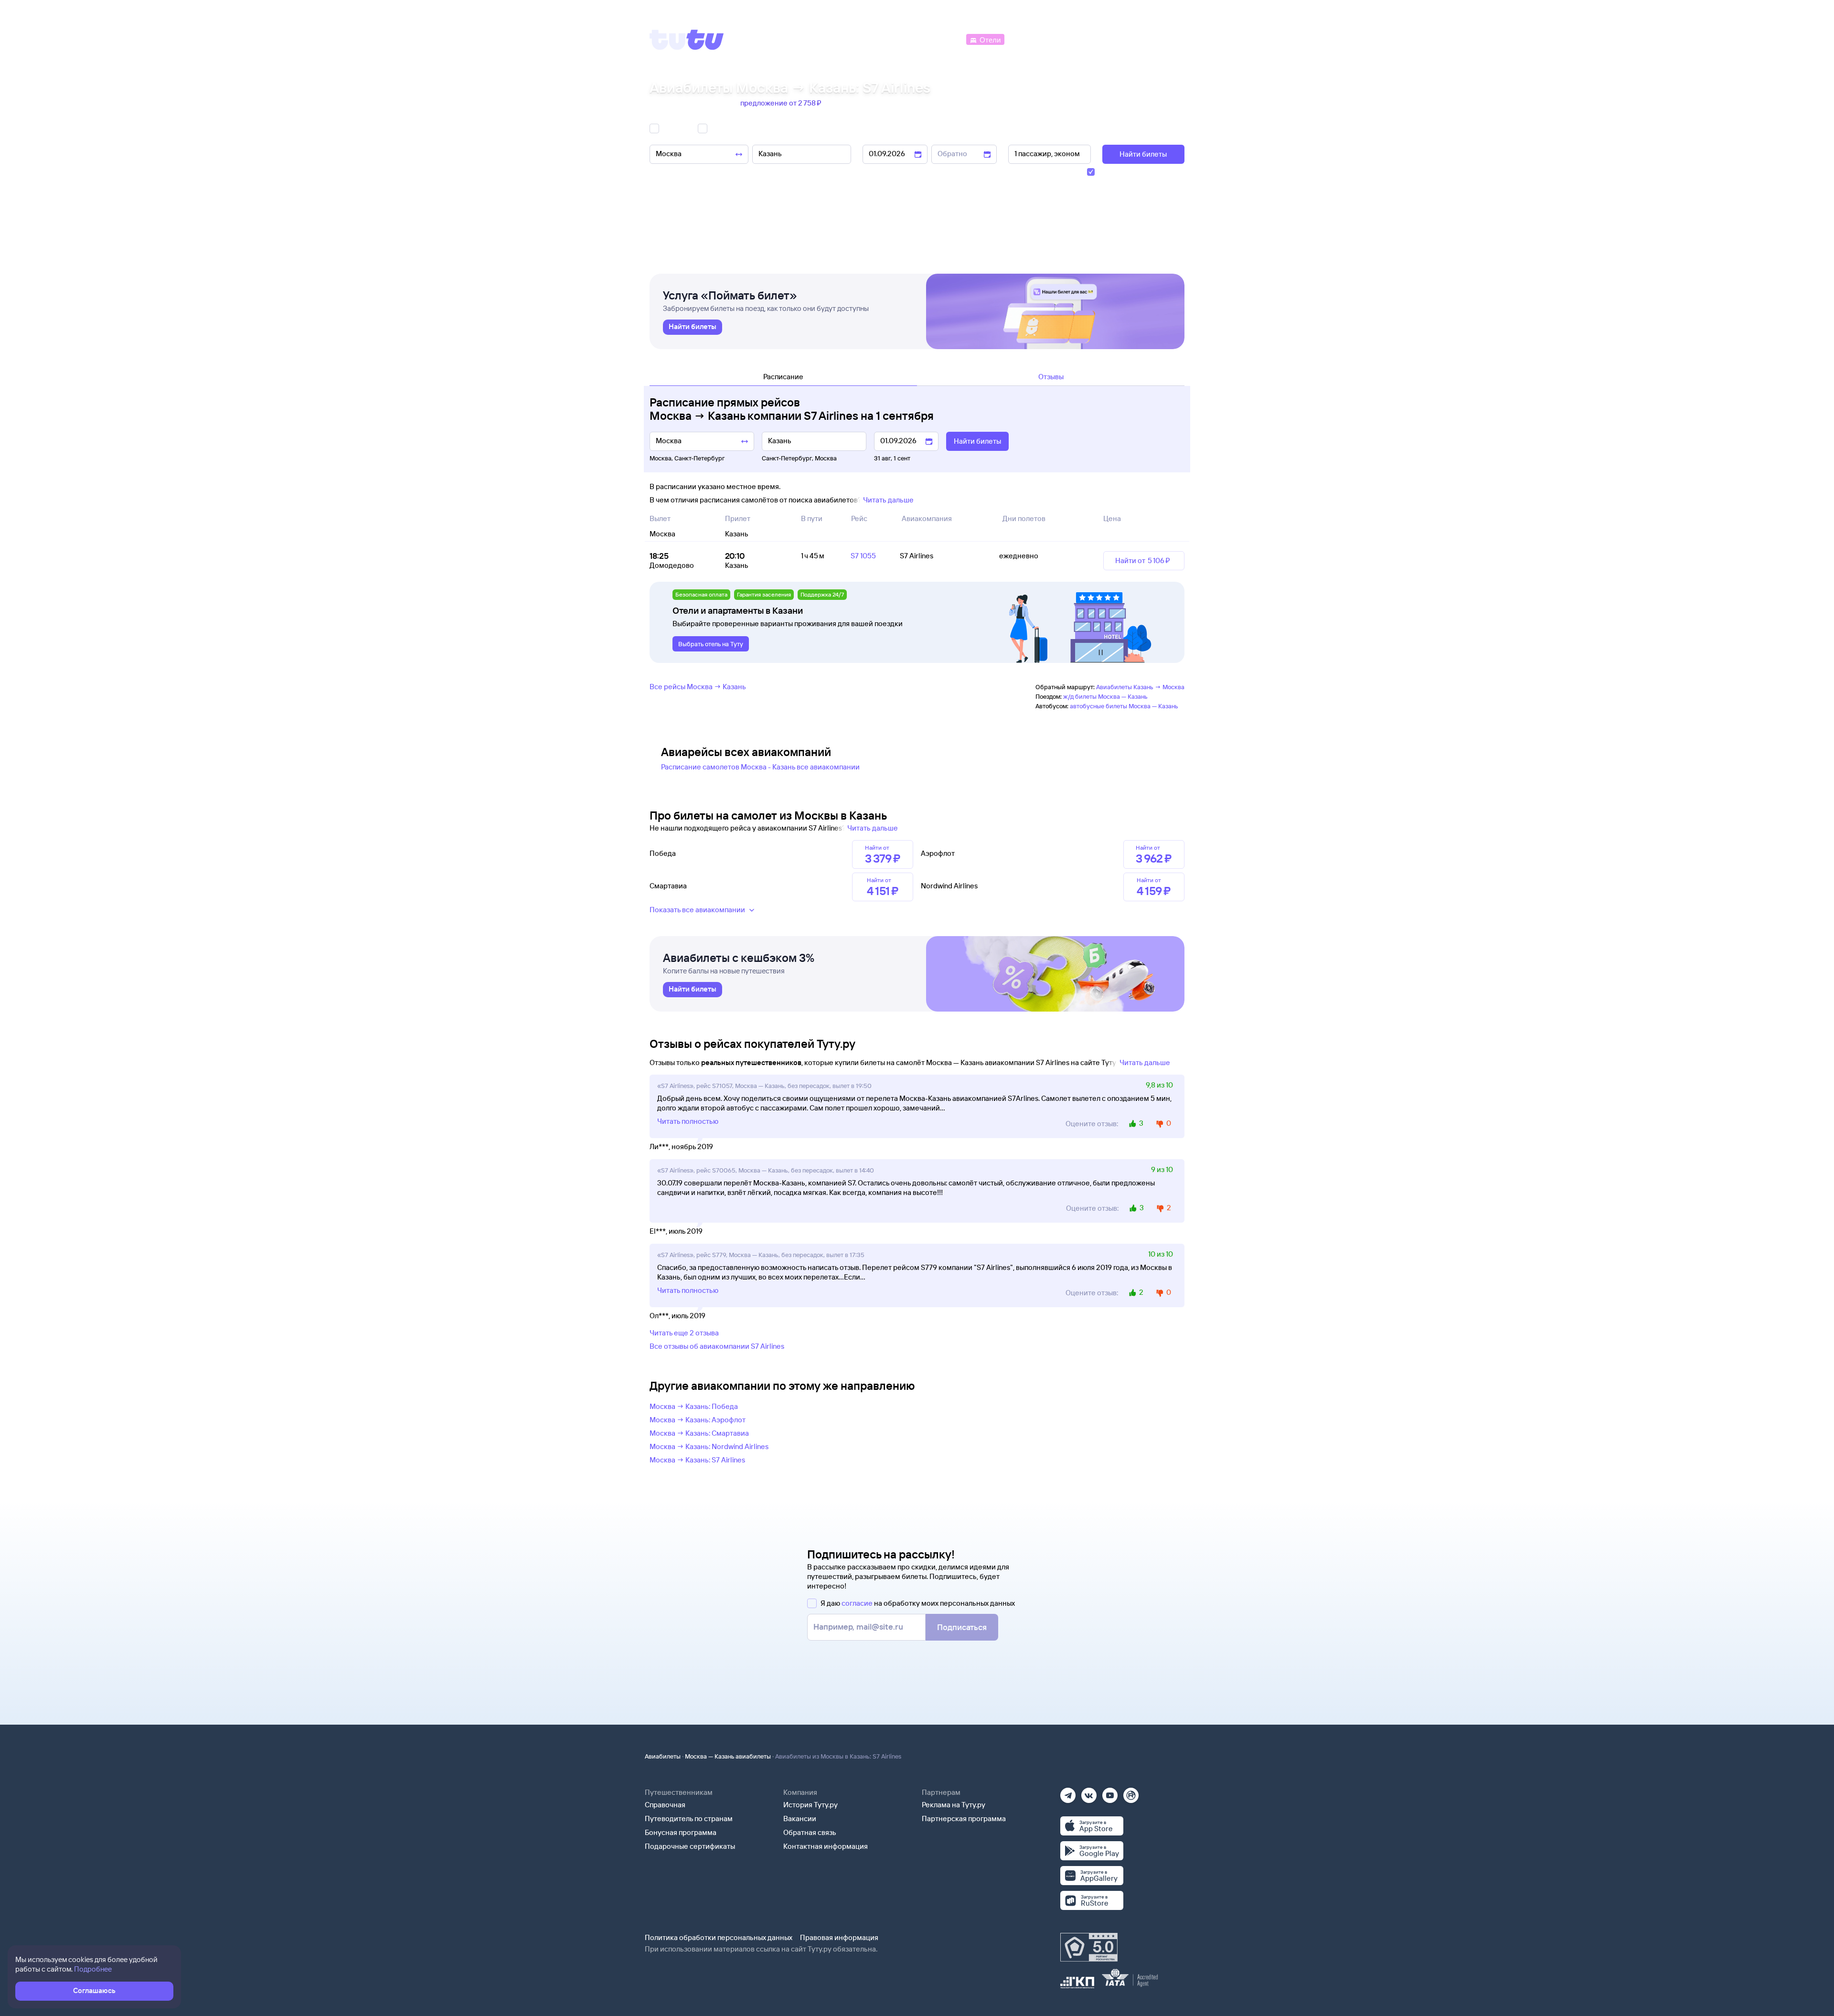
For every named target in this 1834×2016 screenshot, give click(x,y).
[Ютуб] (1110, 1792)
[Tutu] (687, 40)
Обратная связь (810, 1832)
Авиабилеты (663, 1756)
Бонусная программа (681, 1832)
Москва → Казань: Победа (694, 1406)
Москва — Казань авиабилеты (728, 1756)
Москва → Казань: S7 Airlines (697, 1460)
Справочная (665, 1805)
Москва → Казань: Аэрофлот (698, 1420)
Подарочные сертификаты (690, 1846)
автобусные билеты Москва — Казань (1124, 706)
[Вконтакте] (1089, 1792)
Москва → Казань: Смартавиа (699, 1433)
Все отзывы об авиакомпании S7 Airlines (717, 1346)
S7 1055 (863, 556)
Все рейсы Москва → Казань (698, 687)
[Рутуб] (1131, 1792)
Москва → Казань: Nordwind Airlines (709, 1446)
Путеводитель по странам (689, 1819)
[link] (693, 327)
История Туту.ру (810, 1805)
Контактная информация (826, 1846)
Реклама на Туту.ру (954, 1805)
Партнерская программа (964, 1819)
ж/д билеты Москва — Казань (1105, 696)
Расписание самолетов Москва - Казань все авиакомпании (760, 767)
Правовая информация (839, 1937)
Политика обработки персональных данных (719, 1937)
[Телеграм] (1068, 1792)
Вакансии (800, 1819)
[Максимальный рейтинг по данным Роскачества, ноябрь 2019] (1089, 1947)
